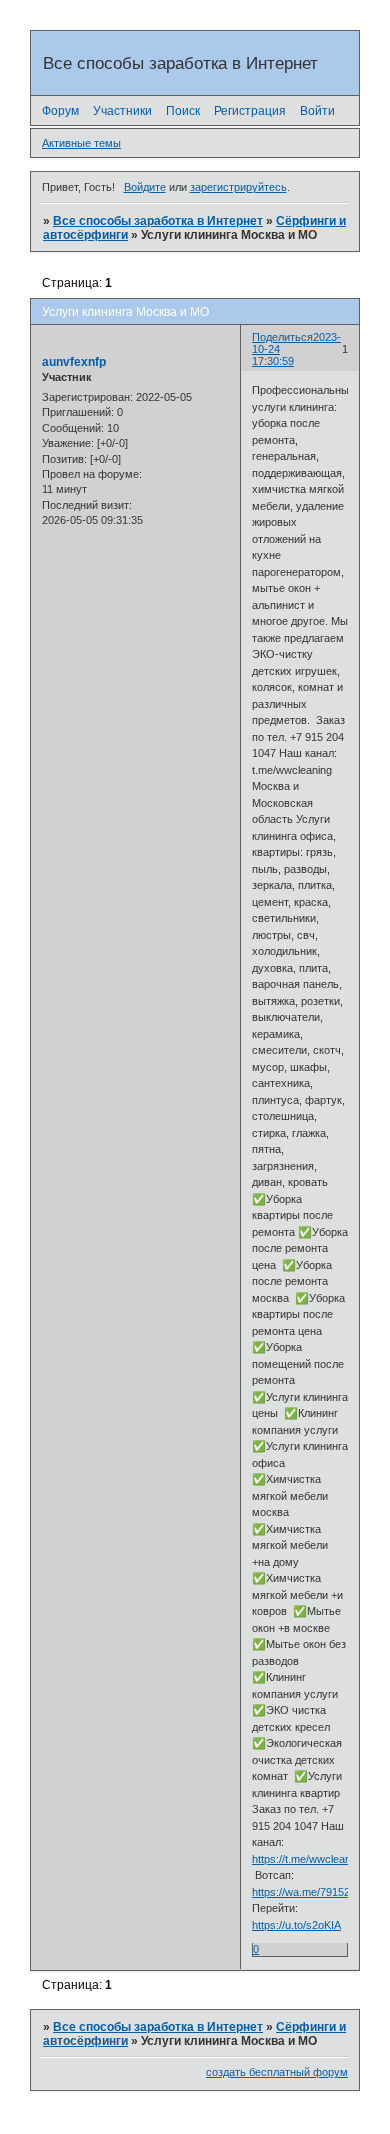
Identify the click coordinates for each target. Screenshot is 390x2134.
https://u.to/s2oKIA (296, 1925)
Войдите (145, 187)
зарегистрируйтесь (238, 187)
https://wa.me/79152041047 (319, 1892)
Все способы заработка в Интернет (158, 221)
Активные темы (81, 143)
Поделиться (282, 337)
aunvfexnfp (74, 362)
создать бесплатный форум (277, 2072)
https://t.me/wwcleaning (308, 1859)
